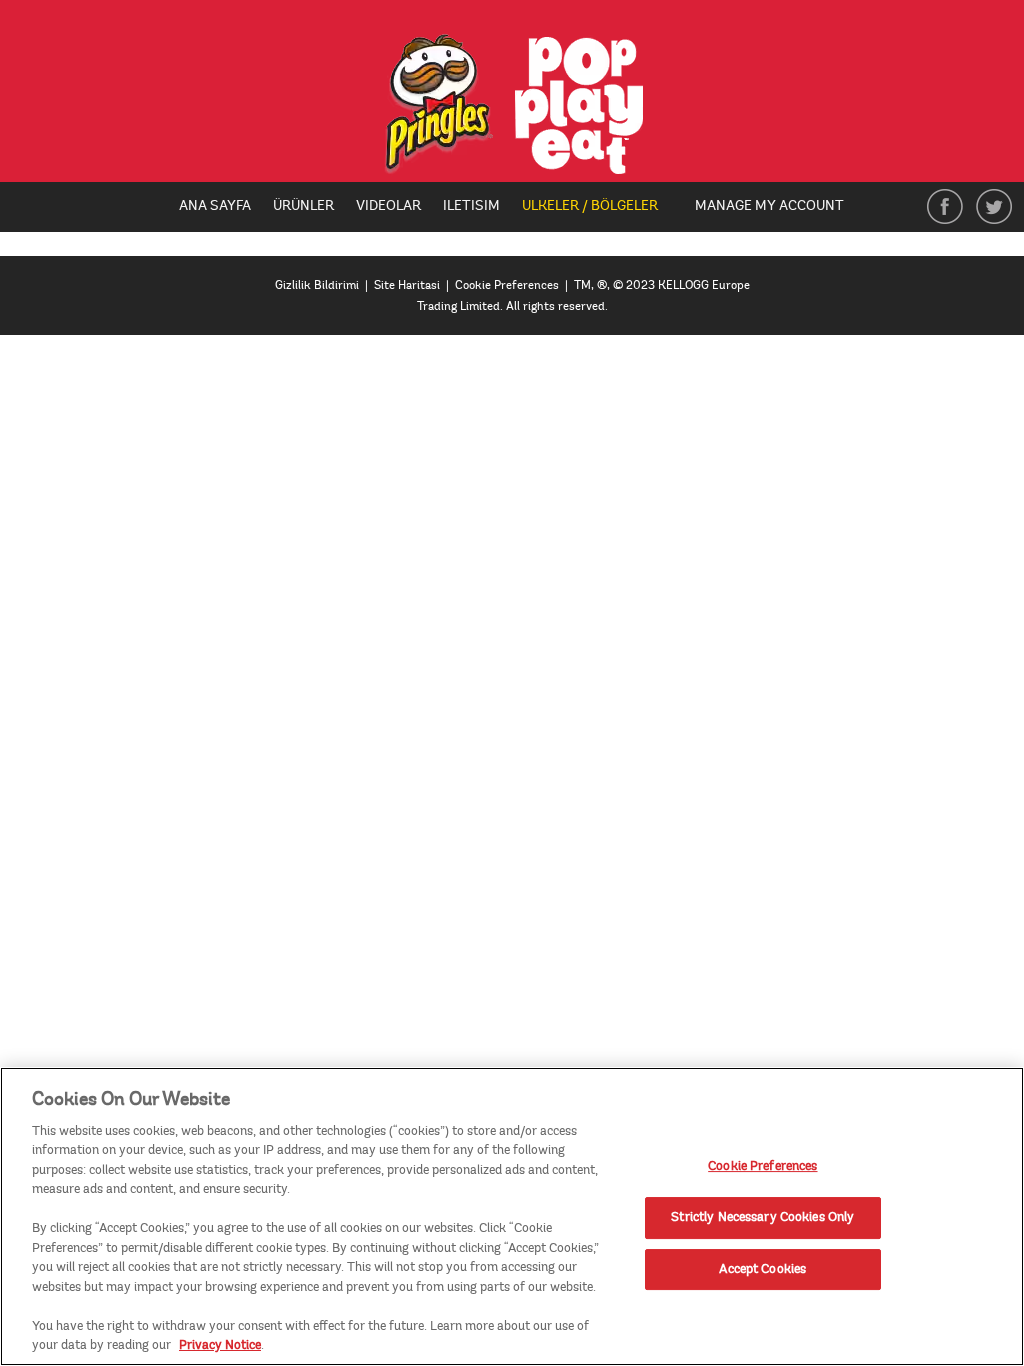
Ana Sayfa (215, 205)
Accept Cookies (762, 1269)
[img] (512, 104)
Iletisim (471, 205)
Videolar (388, 205)
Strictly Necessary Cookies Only (762, 1217)
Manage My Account (769, 205)
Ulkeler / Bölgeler (597, 207)
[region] (512, 1216)
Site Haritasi (407, 285)
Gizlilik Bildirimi (317, 285)
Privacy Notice (220, 1345)
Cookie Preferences (762, 1167)
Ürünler (303, 205)
